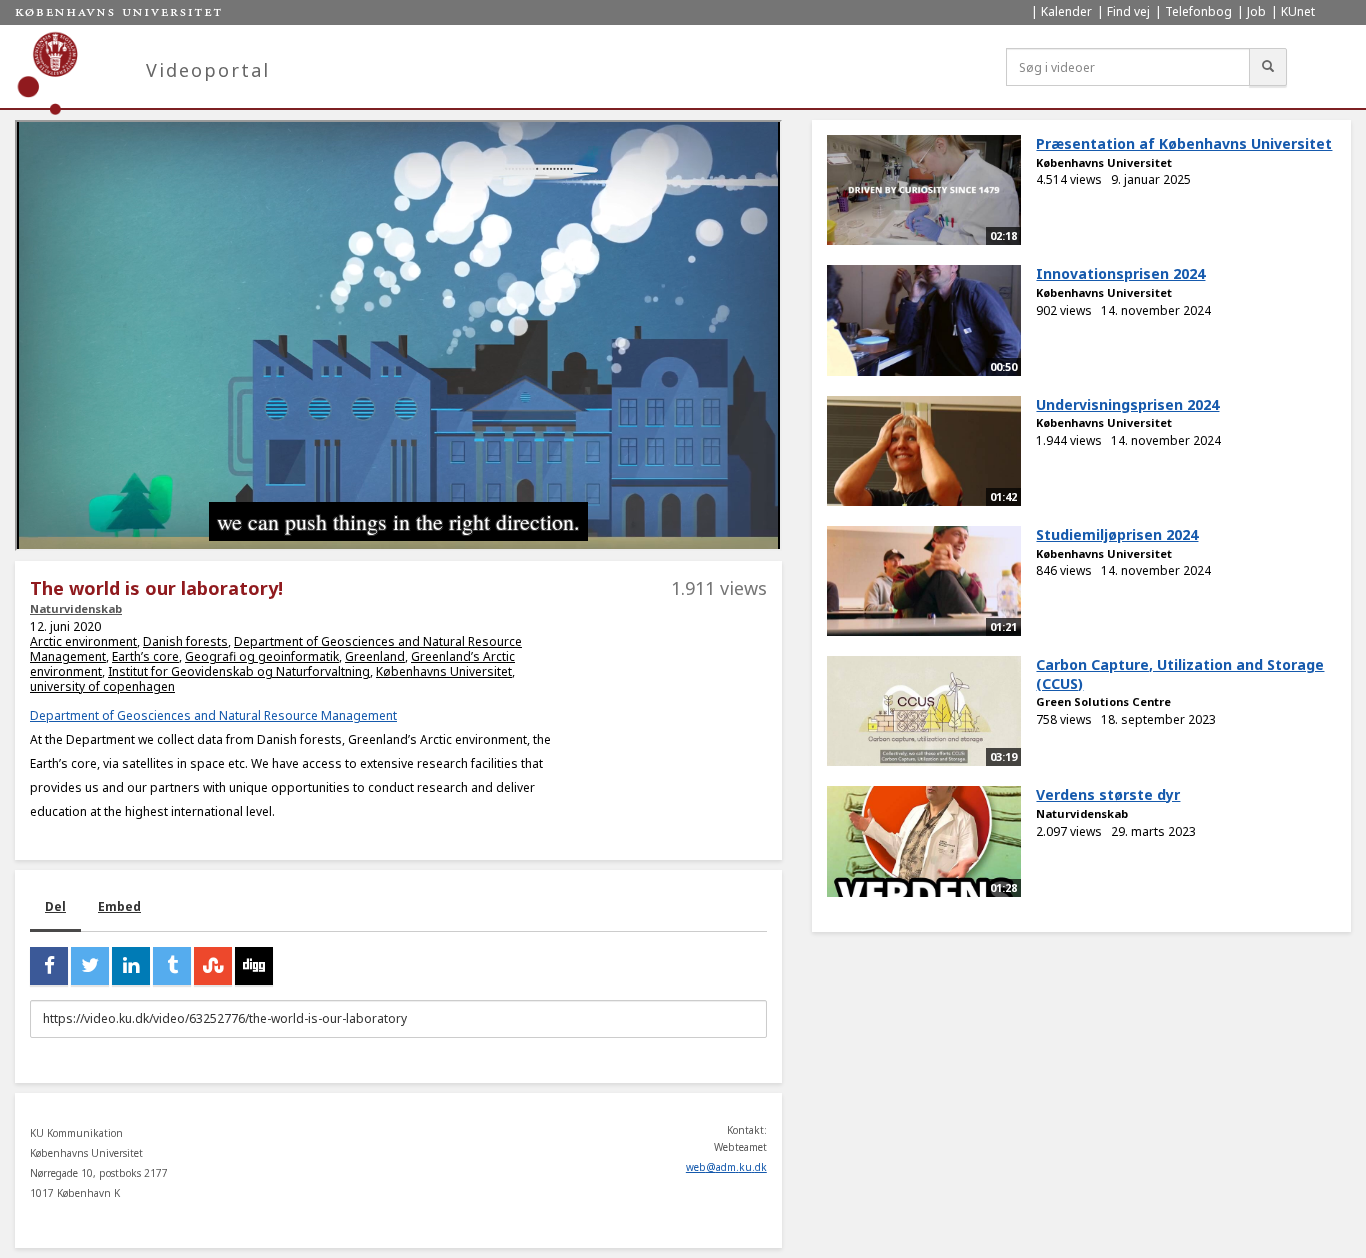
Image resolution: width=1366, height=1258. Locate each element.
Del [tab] (55, 906)
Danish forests (185, 641)
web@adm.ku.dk (726, 1167)
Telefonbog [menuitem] (1198, 11)
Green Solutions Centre (1103, 701)
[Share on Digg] (254, 966)
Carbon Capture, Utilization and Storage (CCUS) (1180, 674)
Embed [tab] (119, 906)
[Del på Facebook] (49, 966)
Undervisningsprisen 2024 (1127, 404)
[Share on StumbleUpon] (213, 966)
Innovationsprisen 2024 (1120, 273)
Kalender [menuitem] (1066, 11)
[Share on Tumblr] (172, 966)
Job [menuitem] (1256, 11)
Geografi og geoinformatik (262, 656)
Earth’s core (145, 656)
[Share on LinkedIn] (131, 966)
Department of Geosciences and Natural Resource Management (213, 715)
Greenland (375, 656)
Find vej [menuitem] (1128, 11)
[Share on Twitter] (90, 966)
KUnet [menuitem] (1298, 11)
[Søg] (1268, 67)
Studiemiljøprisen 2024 (1117, 534)
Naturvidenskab (76, 608)
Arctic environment (83, 641)
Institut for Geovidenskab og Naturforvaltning (239, 671)
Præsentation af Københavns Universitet (1184, 143)
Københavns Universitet (444, 671)
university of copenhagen (102, 686)
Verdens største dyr (1108, 794)
